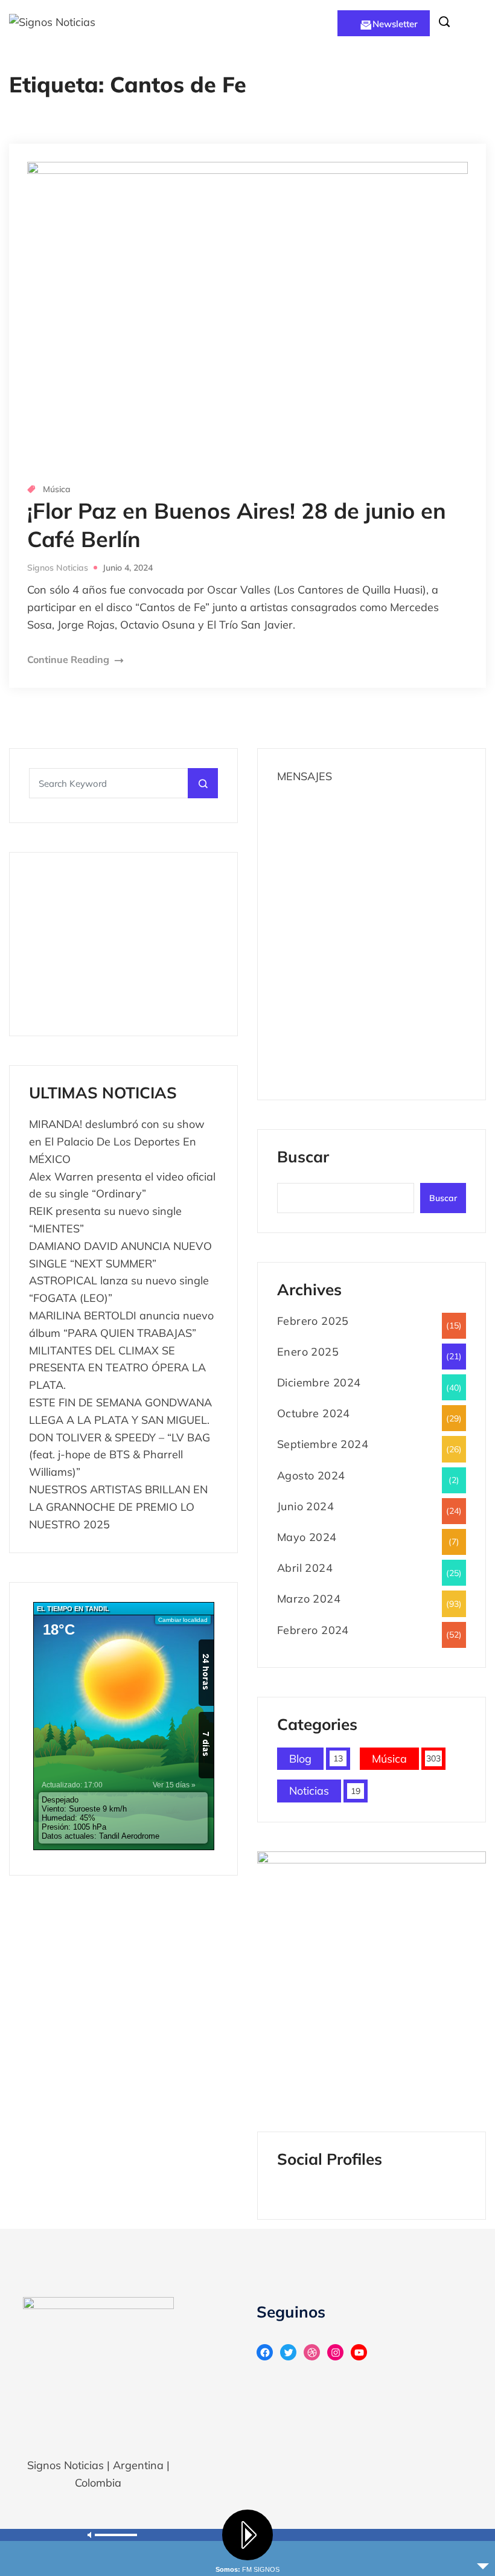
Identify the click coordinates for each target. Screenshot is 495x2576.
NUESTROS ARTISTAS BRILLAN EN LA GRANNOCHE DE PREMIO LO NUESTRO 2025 (118, 1507)
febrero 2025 (313, 1321)
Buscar (303, 1158)
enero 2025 (308, 1352)
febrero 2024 (313, 1630)
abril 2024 (305, 1568)
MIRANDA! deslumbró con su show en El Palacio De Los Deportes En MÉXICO (117, 1142)
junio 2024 (305, 1506)
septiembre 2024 (323, 1444)
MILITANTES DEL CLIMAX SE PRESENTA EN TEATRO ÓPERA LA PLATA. (117, 1368)
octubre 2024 (314, 1413)
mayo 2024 (307, 1537)
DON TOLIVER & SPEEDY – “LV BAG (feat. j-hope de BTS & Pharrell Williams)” (120, 1455)
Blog (300, 1759)
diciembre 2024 (319, 1383)
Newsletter (395, 24)
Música (57, 489)
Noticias (309, 1791)
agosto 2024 (311, 1475)
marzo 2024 (309, 1599)
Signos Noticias (58, 568)
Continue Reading (69, 659)
